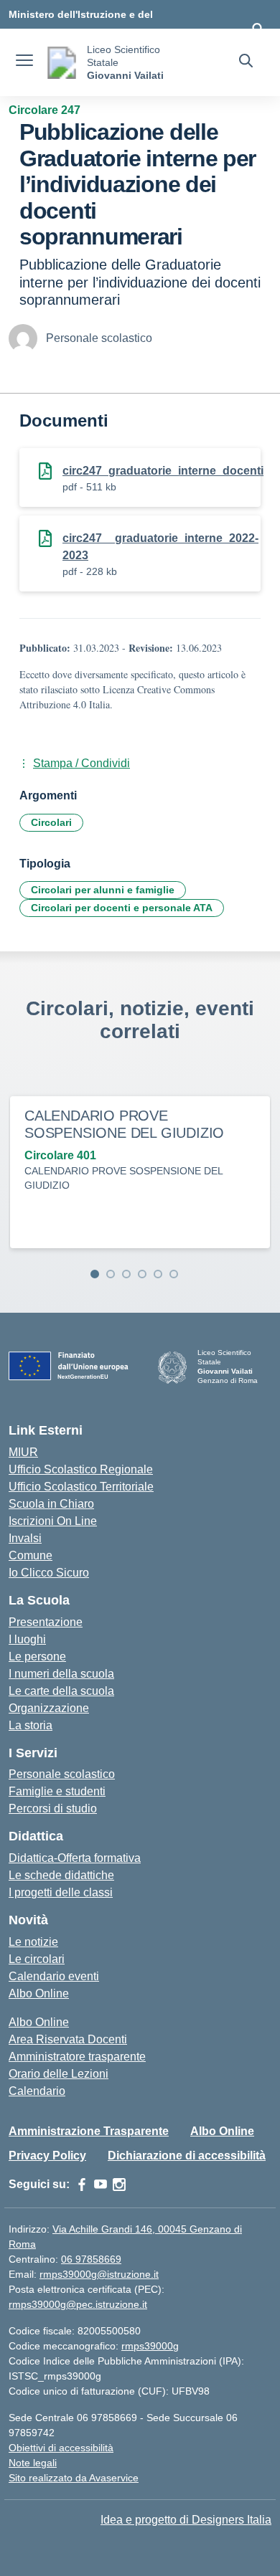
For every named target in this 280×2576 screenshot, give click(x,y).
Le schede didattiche (61, 1875)
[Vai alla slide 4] (142, 1274)
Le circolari (37, 1959)
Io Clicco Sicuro (49, 1573)
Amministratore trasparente (77, 2057)
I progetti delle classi (61, 1892)
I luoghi (27, 1639)
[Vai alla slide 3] (126, 1274)
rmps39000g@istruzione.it (99, 2274)
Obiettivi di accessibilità (61, 2448)
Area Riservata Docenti (68, 2039)
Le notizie (33, 1942)
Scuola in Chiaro (51, 1504)
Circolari (51, 822)
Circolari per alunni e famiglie (103, 890)
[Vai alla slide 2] (111, 1274)
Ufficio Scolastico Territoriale (81, 1487)
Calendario (37, 2091)
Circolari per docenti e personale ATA (122, 908)
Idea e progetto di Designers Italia (186, 2520)
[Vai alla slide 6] (174, 1274)
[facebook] (82, 2185)
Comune (31, 1555)
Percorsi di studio (53, 1809)
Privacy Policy (47, 2156)
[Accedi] (258, 29)
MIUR (23, 1452)
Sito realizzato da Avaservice (74, 2478)
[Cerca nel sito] (246, 62)
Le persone (37, 1657)
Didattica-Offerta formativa (75, 1858)
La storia (31, 1725)
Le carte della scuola (61, 1691)
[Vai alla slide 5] (158, 1274)
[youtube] (101, 2185)
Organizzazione (49, 1708)
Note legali (33, 2463)
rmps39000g (150, 2346)
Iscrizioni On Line (53, 1521)
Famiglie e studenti (57, 1791)
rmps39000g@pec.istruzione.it (78, 2304)
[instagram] (119, 2185)
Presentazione (46, 1622)
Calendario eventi (54, 1976)
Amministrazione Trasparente (89, 2131)
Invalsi (25, 1538)
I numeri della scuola (61, 1674)
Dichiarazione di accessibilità (187, 2156)
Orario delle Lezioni (59, 2074)
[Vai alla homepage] (62, 63)
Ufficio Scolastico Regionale (81, 1469)
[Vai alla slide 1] (95, 1274)
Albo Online (39, 1993)
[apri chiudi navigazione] (24, 62)
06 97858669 (91, 2259)
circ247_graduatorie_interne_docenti (163, 471)
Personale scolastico (62, 1774)
